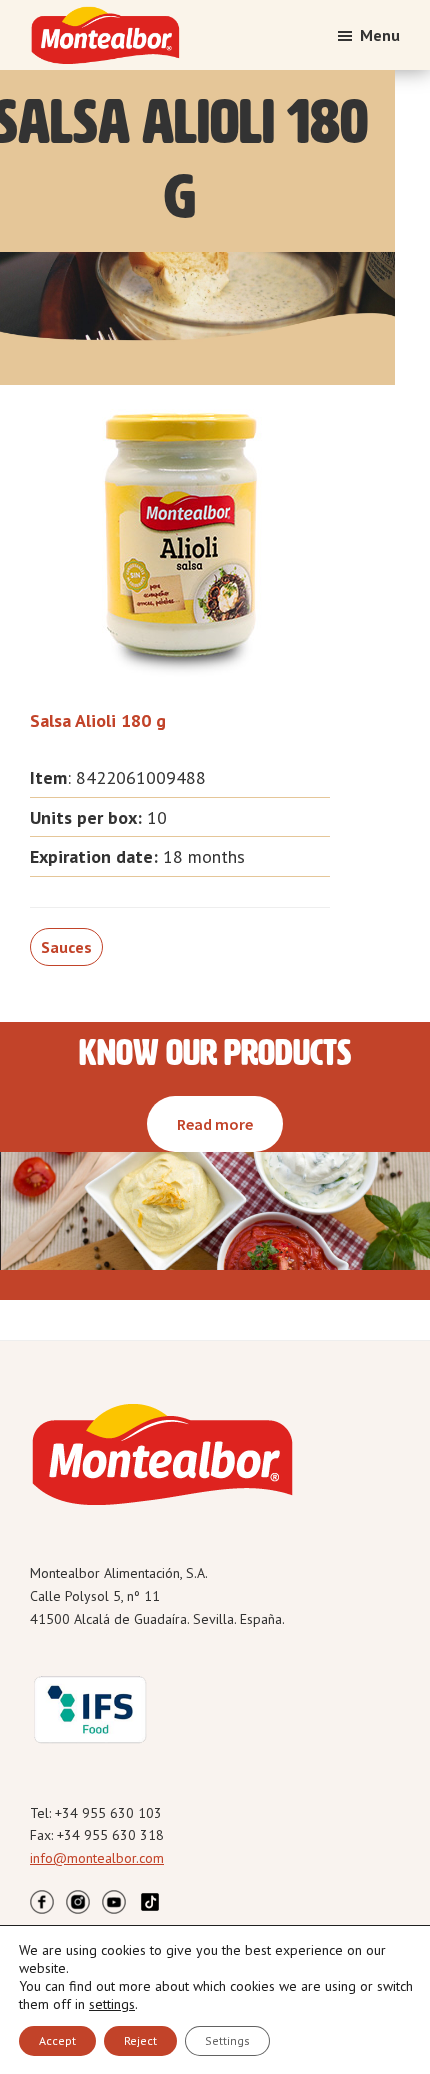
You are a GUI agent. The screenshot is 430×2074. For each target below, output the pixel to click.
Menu (380, 35)
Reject (140, 2040)
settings (112, 2004)
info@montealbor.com (97, 1858)
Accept (57, 2040)
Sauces (66, 947)
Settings (227, 2040)
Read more (215, 1124)
